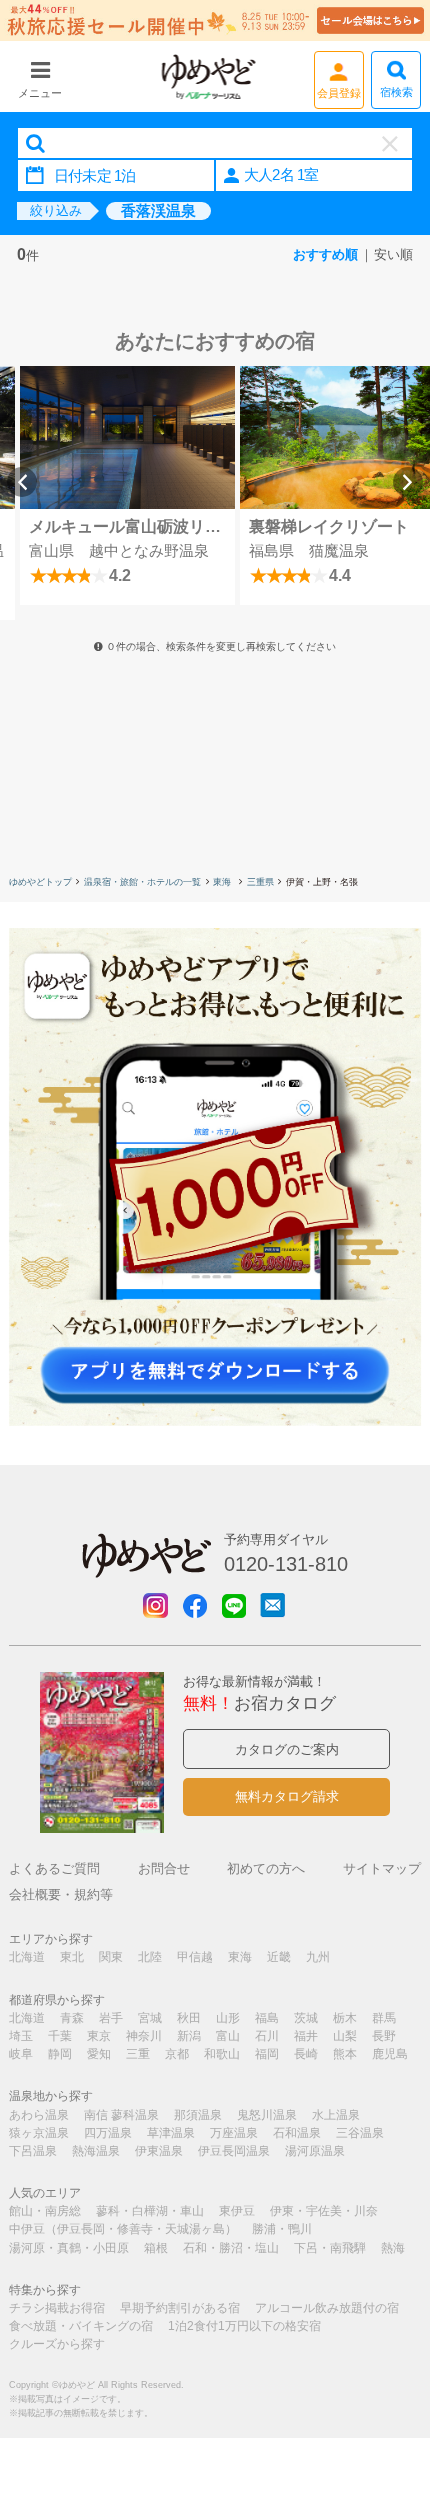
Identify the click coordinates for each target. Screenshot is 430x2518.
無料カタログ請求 (287, 1796)
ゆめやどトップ (40, 882)
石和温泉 (297, 2133)
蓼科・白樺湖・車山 (150, 2211)
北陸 (150, 1957)
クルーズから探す (57, 2344)
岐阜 (21, 2054)
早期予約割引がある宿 (180, 2308)
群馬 (384, 2018)
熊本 (345, 2054)
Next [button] (408, 482)
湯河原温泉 (315, 2151)
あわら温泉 (39, 2115)
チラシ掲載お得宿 (57, 2308)
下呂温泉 (33, 2151)
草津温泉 (171, 2133)
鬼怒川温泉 (267, 2115)
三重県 (260, 882)
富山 (228, 2036)
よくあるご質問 (54, 1868)
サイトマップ (382, 1868)
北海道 (27, 1957)
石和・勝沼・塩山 (231, 2248)
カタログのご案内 (287, 1749)
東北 (72, 1957)
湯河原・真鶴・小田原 (69, 2248)
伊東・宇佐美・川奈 (324, 2211)
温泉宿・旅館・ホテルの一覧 (142, 882)
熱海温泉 (96, 2151)
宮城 (150, 2018)
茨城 (306, 2018)
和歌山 (222, 2054)
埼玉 (21, 2036)
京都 (177, 2054)
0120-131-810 (286, 1564)
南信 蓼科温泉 (121, 2115)
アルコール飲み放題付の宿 (327, 2308)
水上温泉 (336, 2115)
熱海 (393, 2248)
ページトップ (385, 2400)
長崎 (306, 2054)
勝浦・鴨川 (282, 2229)
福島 (267, 2018)
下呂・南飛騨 (330, 2248)
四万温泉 (108, 2133)
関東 (111, 1957)
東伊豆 (237, 2211)
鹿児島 (390, 2054)
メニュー (40, 93)
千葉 (60, 2036)
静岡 (60, 2054)
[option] (127, 485)
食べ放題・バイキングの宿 (81, 2326)
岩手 (111, 2018)
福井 (306, 2036)
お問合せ (164, 1868)
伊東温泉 (159, 2151)
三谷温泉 (360, 2133)
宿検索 (396, 92)
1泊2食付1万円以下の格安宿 (244, 2326)
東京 (99, 2036)
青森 (72, 2018)
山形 (228, 2018)
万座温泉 (234, 2133)
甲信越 (195, 1957)
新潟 (189, 2036)
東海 (223, 882)
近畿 (279, 1957)
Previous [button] (22, 482)
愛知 (99, 2054)
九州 (318, 1957)
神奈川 (144, 2036)
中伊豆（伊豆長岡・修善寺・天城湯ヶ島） (123, 2229)
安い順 (393, 254)
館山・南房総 (45, 2211)
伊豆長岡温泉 (234, 2151)
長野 (384, 2036)
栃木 (345, 2018)
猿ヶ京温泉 (39, 2133)
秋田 (189, 2018)
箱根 (156, 2248)
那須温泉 (198, 2115)
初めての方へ (266, 1868)
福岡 (267, 2054)
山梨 (345, 2036)
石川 (267, 2036)
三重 (138, 2054)
